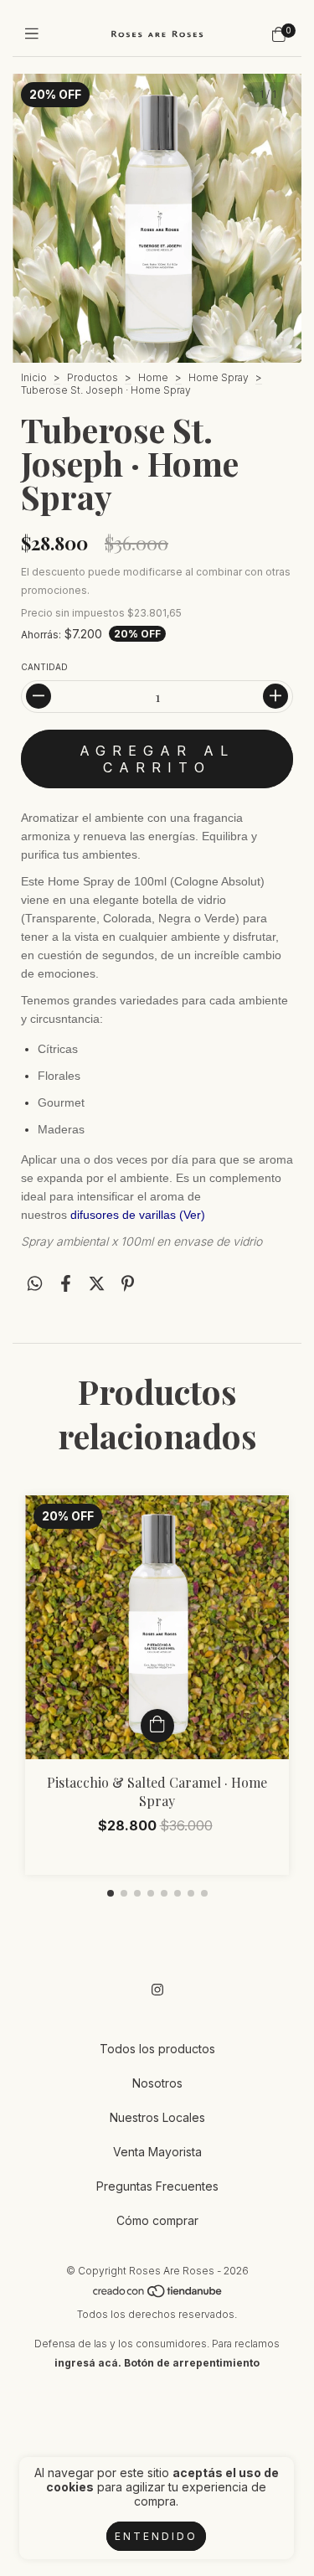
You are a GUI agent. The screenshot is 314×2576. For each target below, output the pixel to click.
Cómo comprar (157, 2220)
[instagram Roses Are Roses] (157, 1990)
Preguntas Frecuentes (157, 2186)
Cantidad (44, 667)
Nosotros (157, 2083)
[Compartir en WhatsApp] (35, 1284)
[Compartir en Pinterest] (128, 1284)
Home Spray (219, 377)
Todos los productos (157, 2049)
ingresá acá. (88, 2363)
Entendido (156, 2536)
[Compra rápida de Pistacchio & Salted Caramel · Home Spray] (157, 1726)
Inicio (34, 377)
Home (153, 377)
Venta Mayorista (157, 2152)
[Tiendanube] (158, 2295)
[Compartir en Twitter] (97, 1284)
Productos (93, 377)
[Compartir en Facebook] (66, 1284)
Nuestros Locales (157, 2117)
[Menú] (36, 34)
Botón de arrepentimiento (192, 2363)
